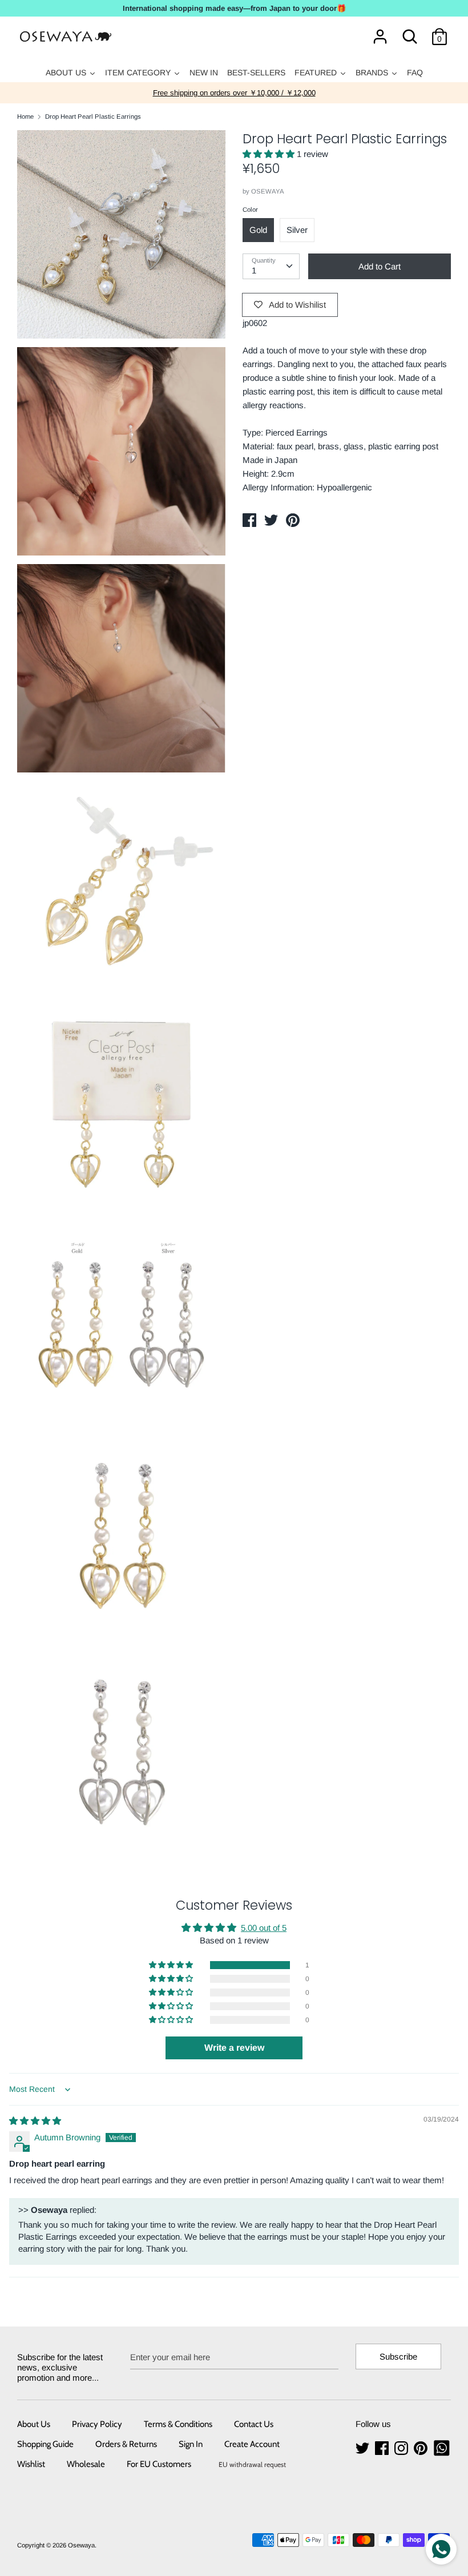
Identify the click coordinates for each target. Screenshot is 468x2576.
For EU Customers (159, 2464)
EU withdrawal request (252, 2464)
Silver (297, 230)
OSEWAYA (268, 191)
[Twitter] (364, 2448)
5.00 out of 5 (264, 1928)
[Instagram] (402, 2448)
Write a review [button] (234, 2048)
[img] (35, 2121)
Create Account (252, 2444)
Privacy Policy (97, 2424)
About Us (34, 2424)
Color (250, 210)
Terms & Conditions (178, 2424)
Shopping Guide (45, 2444)
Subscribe (398, 2356)
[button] (270, 154)
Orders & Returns (126, 2444)
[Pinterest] (422, 2448)
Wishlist (31, 2464)
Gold (258, 230)
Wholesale (86, 2464)
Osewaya (81, 2545)
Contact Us (254, 2424)
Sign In (191, 2444)
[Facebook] (383, 2448)
